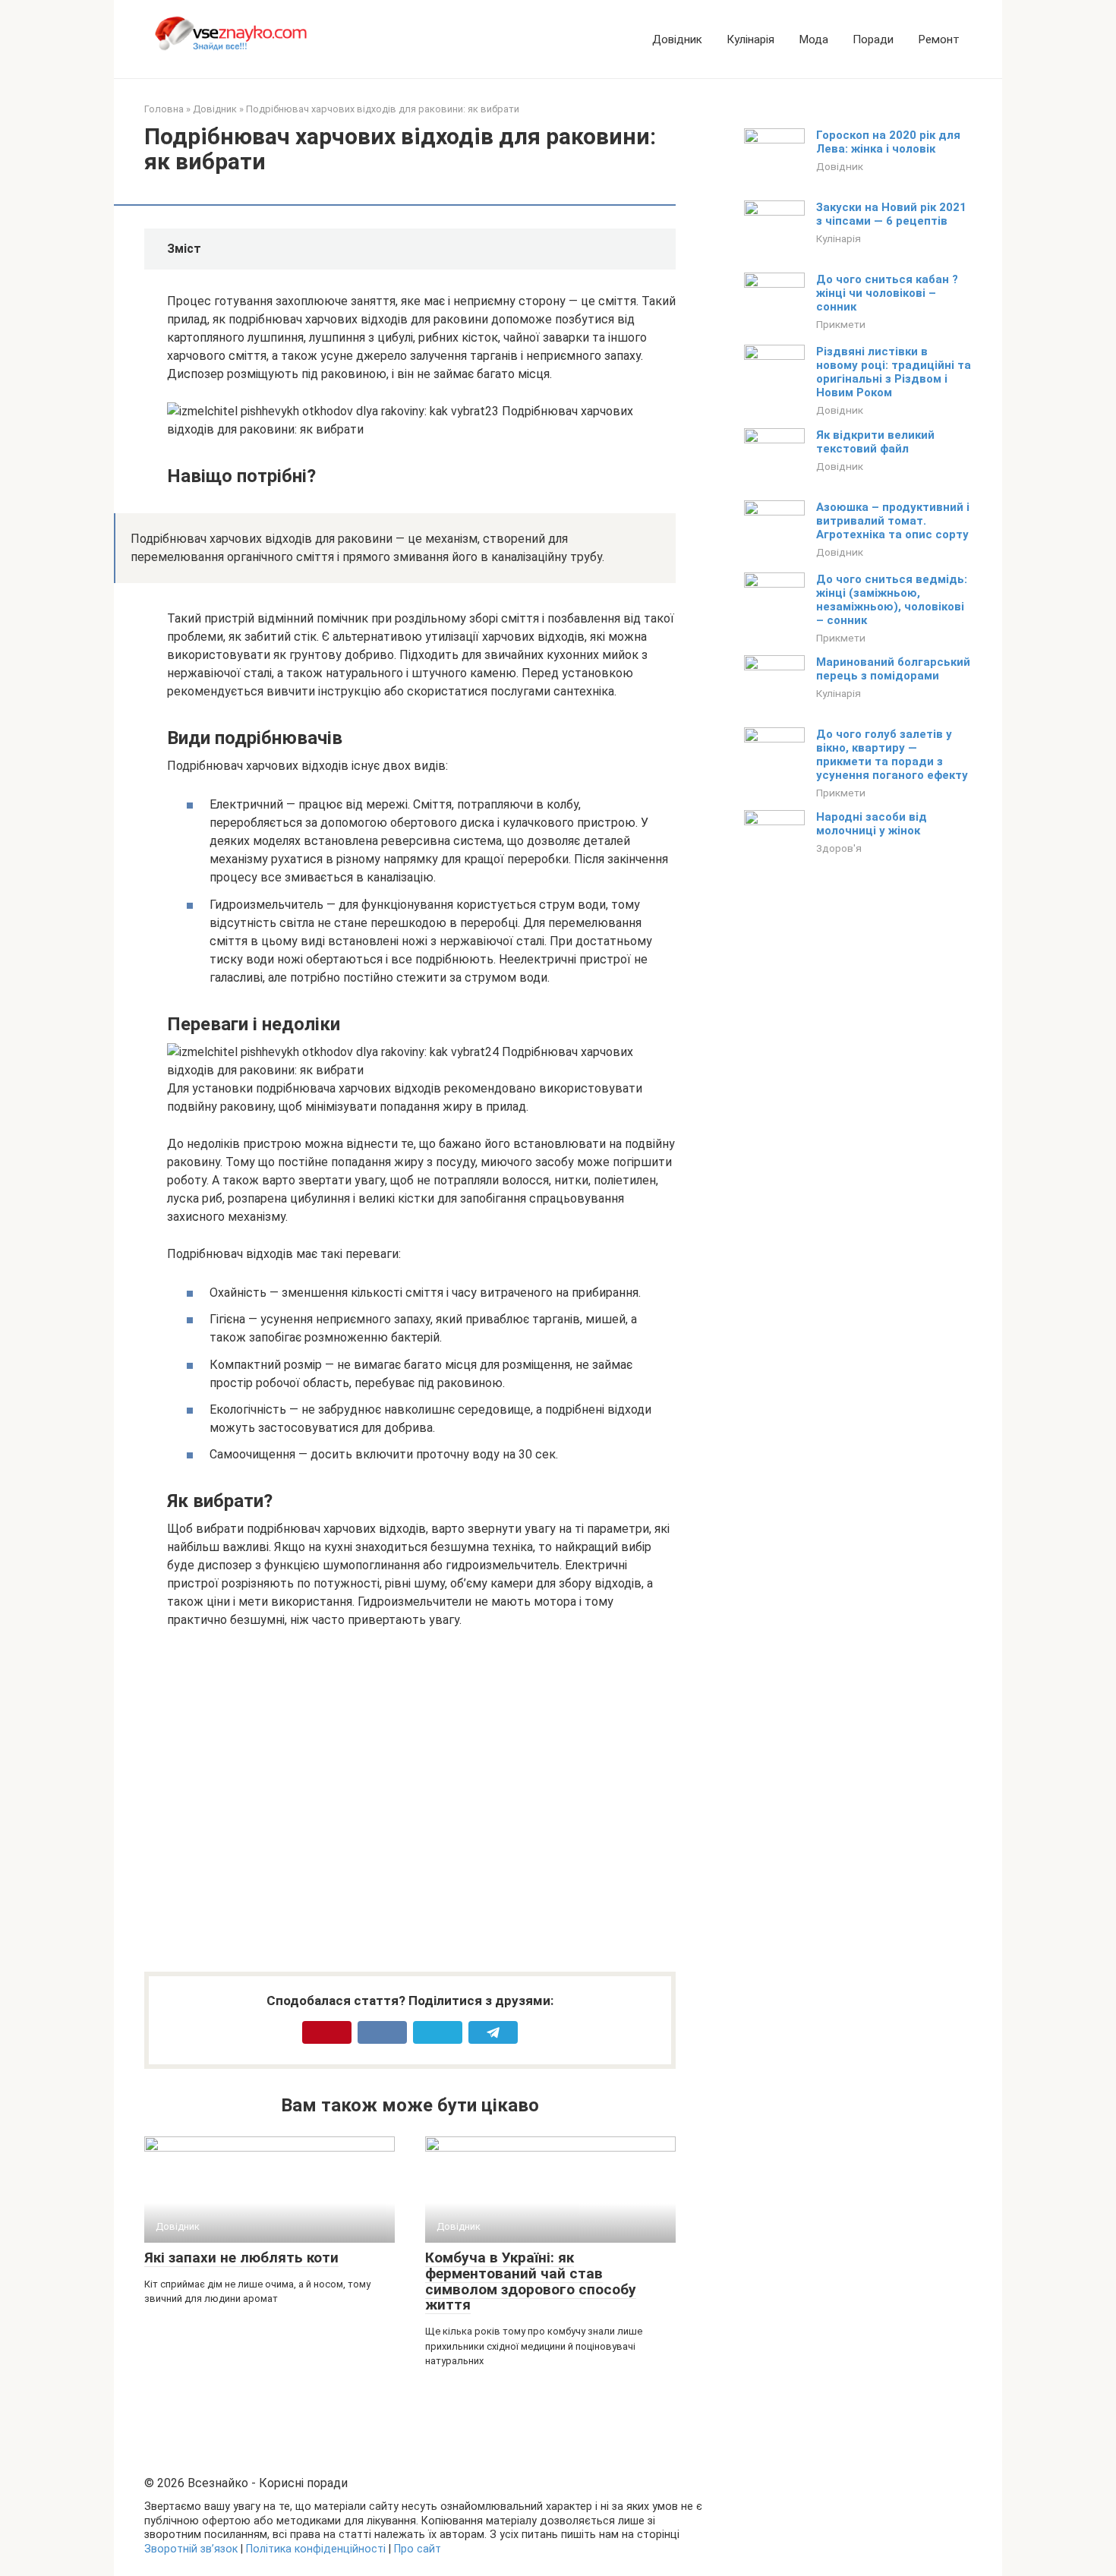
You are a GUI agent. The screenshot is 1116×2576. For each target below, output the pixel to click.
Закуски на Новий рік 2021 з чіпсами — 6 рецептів (891, 214)
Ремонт (939, 39)
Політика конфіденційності (316, 2549)
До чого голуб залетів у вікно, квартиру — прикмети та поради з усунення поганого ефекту (892, 755)
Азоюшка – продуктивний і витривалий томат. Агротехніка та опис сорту (893, 521)
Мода (813, 39)
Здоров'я (839, 848)
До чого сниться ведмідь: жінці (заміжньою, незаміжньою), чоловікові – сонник (892, 600)
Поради (873, 39)
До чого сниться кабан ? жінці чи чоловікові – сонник (887, 293)
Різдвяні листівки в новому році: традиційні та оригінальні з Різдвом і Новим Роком (894, 372)
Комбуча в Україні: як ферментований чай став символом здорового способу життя (531, 2281)
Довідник (677, 39)
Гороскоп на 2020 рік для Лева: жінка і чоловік (888, 142)
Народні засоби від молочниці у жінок (872, 824)
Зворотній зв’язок (191, 2549)
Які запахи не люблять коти (241, 2258)
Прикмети (841, 324)
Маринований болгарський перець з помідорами (893, 669)
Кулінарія (750, 39)
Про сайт (418, 2549)
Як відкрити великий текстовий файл (875, 442)
